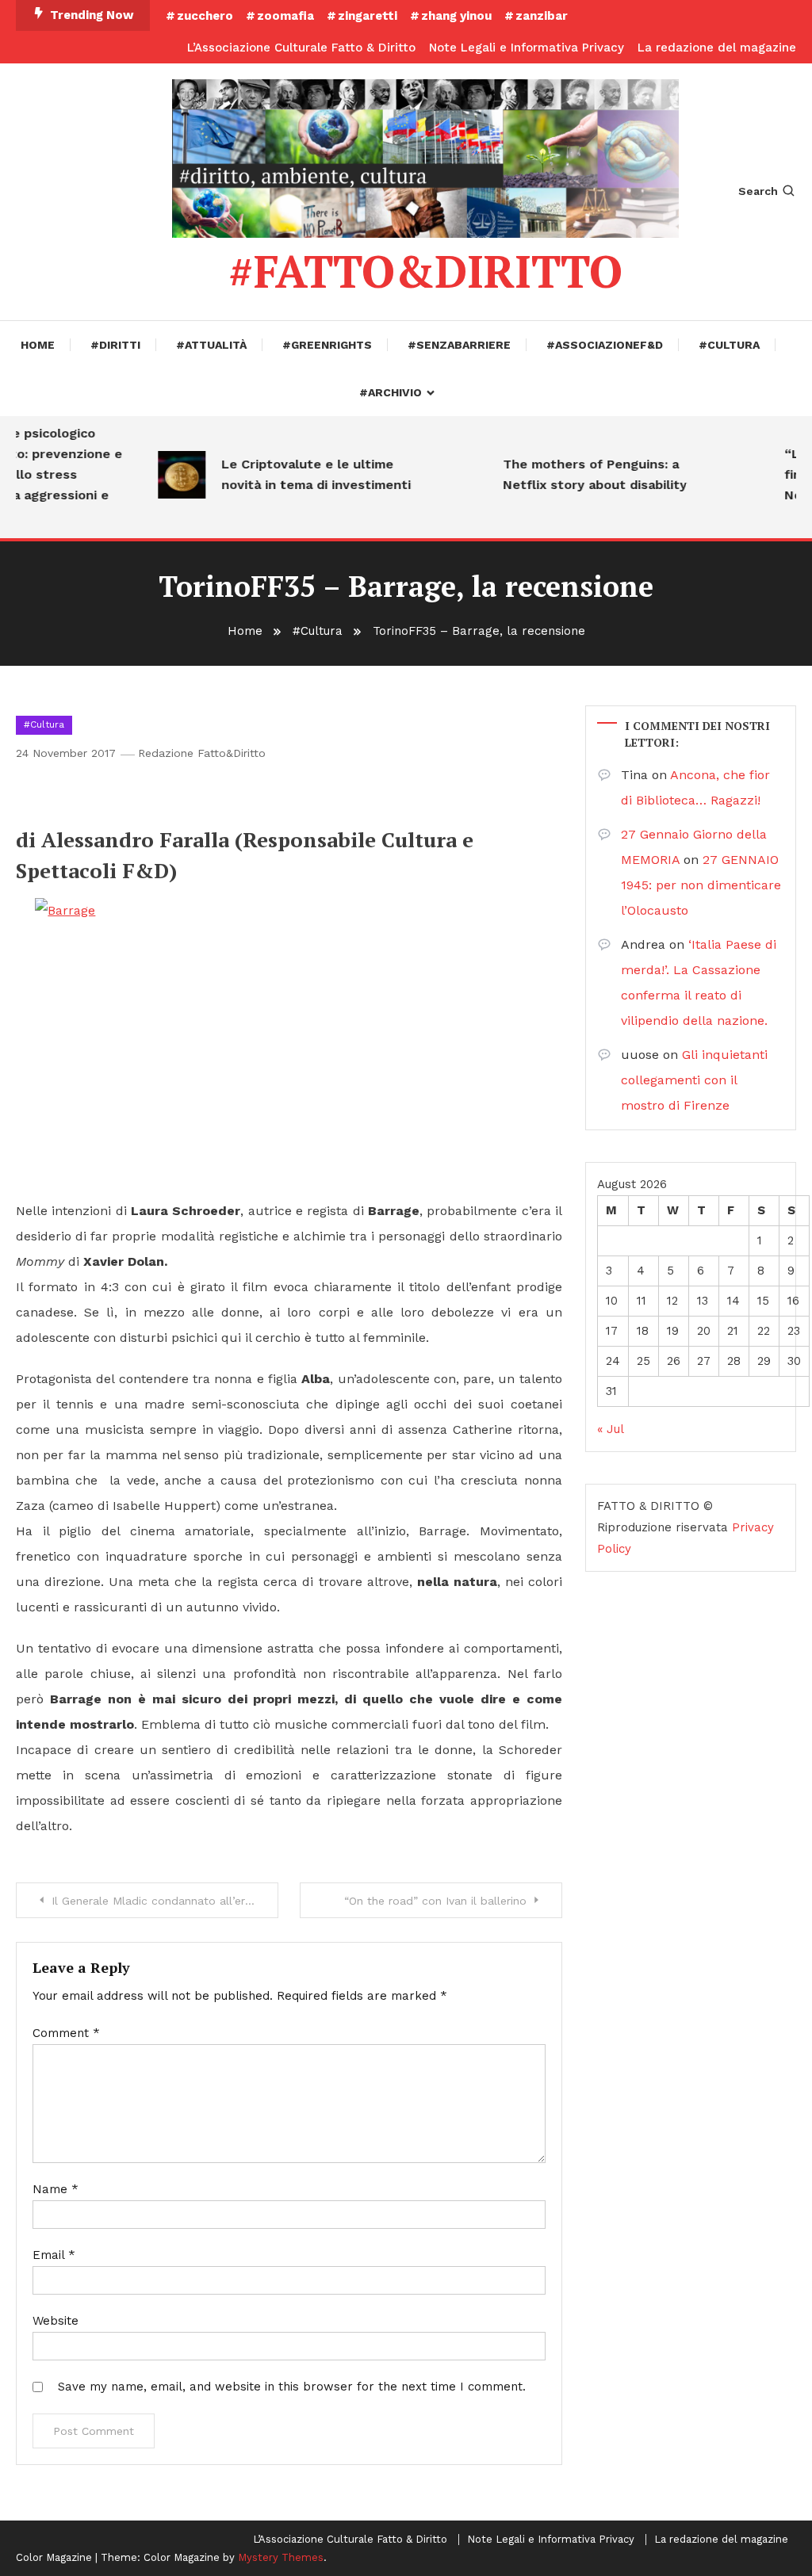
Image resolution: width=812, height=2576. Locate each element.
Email (54, 2255)
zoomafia (285, 16)
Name (56, 2189)
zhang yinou (456, 16)
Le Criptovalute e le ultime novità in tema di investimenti (303, 474)
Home (38, 345)
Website (56, 2321)
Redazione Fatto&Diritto (202, 753)
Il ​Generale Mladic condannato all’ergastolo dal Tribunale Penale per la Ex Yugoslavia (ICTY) (165, 1901)
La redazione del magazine (717, 48)
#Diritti (115, 345)
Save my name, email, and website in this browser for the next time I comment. (292, 2387)
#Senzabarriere (459, 345)
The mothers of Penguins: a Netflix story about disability (581, 474)
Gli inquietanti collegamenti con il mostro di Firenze (694, 1080)
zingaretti (368, 16)
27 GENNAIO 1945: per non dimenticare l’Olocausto (701, 885)
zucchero (205, 16)
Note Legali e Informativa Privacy (527, 48)
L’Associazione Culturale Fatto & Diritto (301, 48)
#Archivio (391, 392)
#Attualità (211, 345)
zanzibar (542, 16)
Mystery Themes (281, 2557)
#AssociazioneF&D (605, 345)
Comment (66, 2033)
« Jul (610, 1429)
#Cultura (729, 345)
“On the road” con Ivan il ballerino (435, 1901)
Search (758, 191)
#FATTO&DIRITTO (425, 271)
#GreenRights (327, 345)
